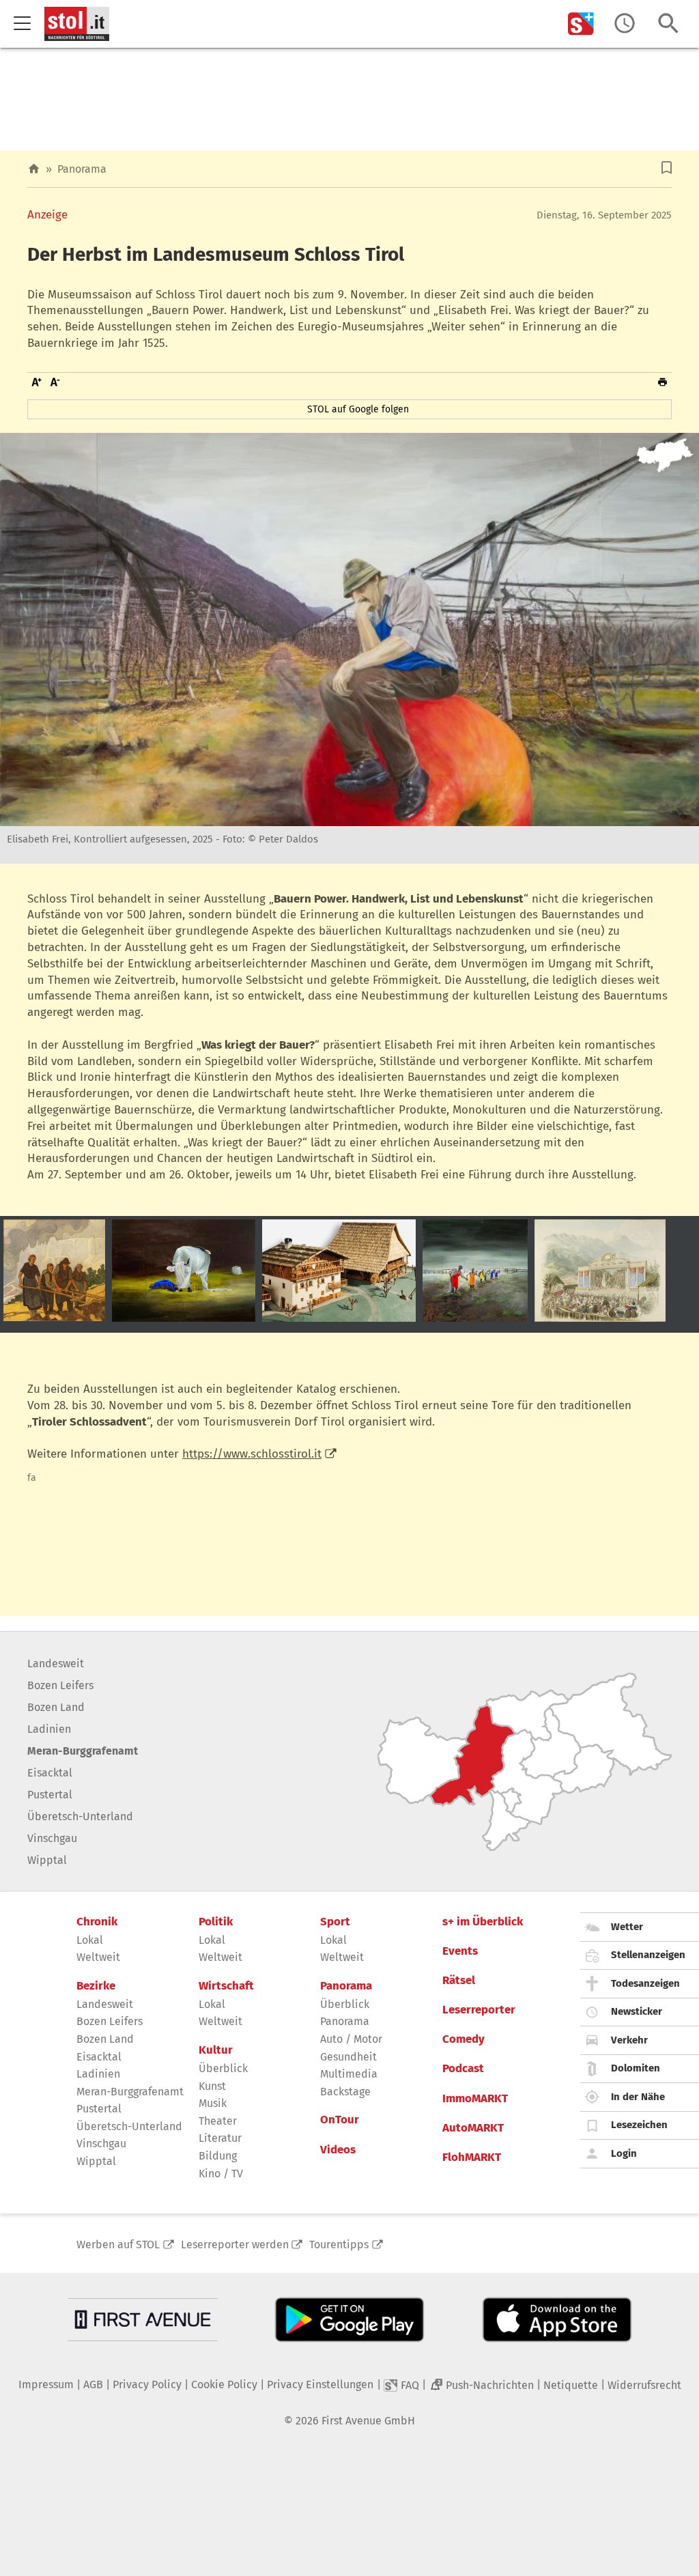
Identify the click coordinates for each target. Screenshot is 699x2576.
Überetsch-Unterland (80, 1816)
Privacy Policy (147, 2384)
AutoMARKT (473, 2128)
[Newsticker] (625, 24)
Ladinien (49, 1729)
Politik (216, 1922)
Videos (338, 2150)
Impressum (46, 2384)
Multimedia (349, 2074)
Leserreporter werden (235, 2245)
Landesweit (56, 1664)
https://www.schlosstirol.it (252, 1454)
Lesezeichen (639, 2125)
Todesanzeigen (645, 1983)
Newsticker (637, 2011)
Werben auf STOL (118, 2245)
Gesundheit (348, 2057)
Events (460, 1951)
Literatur (220, 2138)
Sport (335, 1922)
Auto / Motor (351, 2039)
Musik (213, 2103)
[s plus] (581, 24)
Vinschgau (52, 1838)
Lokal (90, 1940)
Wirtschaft (226, 1986)
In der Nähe (638, 2097)
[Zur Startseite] (34, 169)
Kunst (212, 2086)
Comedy (463, 2039)
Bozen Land (56, 1707)
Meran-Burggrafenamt (83, 1751)
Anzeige (47, 215)
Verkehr (629, 2040)
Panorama (82, 169)
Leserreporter (479, 2010)
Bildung (218, 2156)
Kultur (216, 2050)
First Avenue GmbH (368, 2421)
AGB (93, 2384)
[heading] (349, 255)
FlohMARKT (472, 2157)
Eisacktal (50, 1773)
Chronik (97, 1922)
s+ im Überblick (483, 1922)
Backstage (345, 2092)
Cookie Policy (224, 2384)
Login (624, 2153)
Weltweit (98, 1957)
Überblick (223, 2068)
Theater (218, 2121)
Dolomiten (636, 2068)
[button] (667, 168)
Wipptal (47, 1860)
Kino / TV (221, 2174)
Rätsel (459, 1981)
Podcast (463, 2069)
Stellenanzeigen (648, 1955)
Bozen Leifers (60, 1685)
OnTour (340, 2120)
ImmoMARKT (475, 2099)
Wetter (627, 1927)
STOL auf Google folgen (358, 409)
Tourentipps (339, 2245)
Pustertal (50, 1795)
